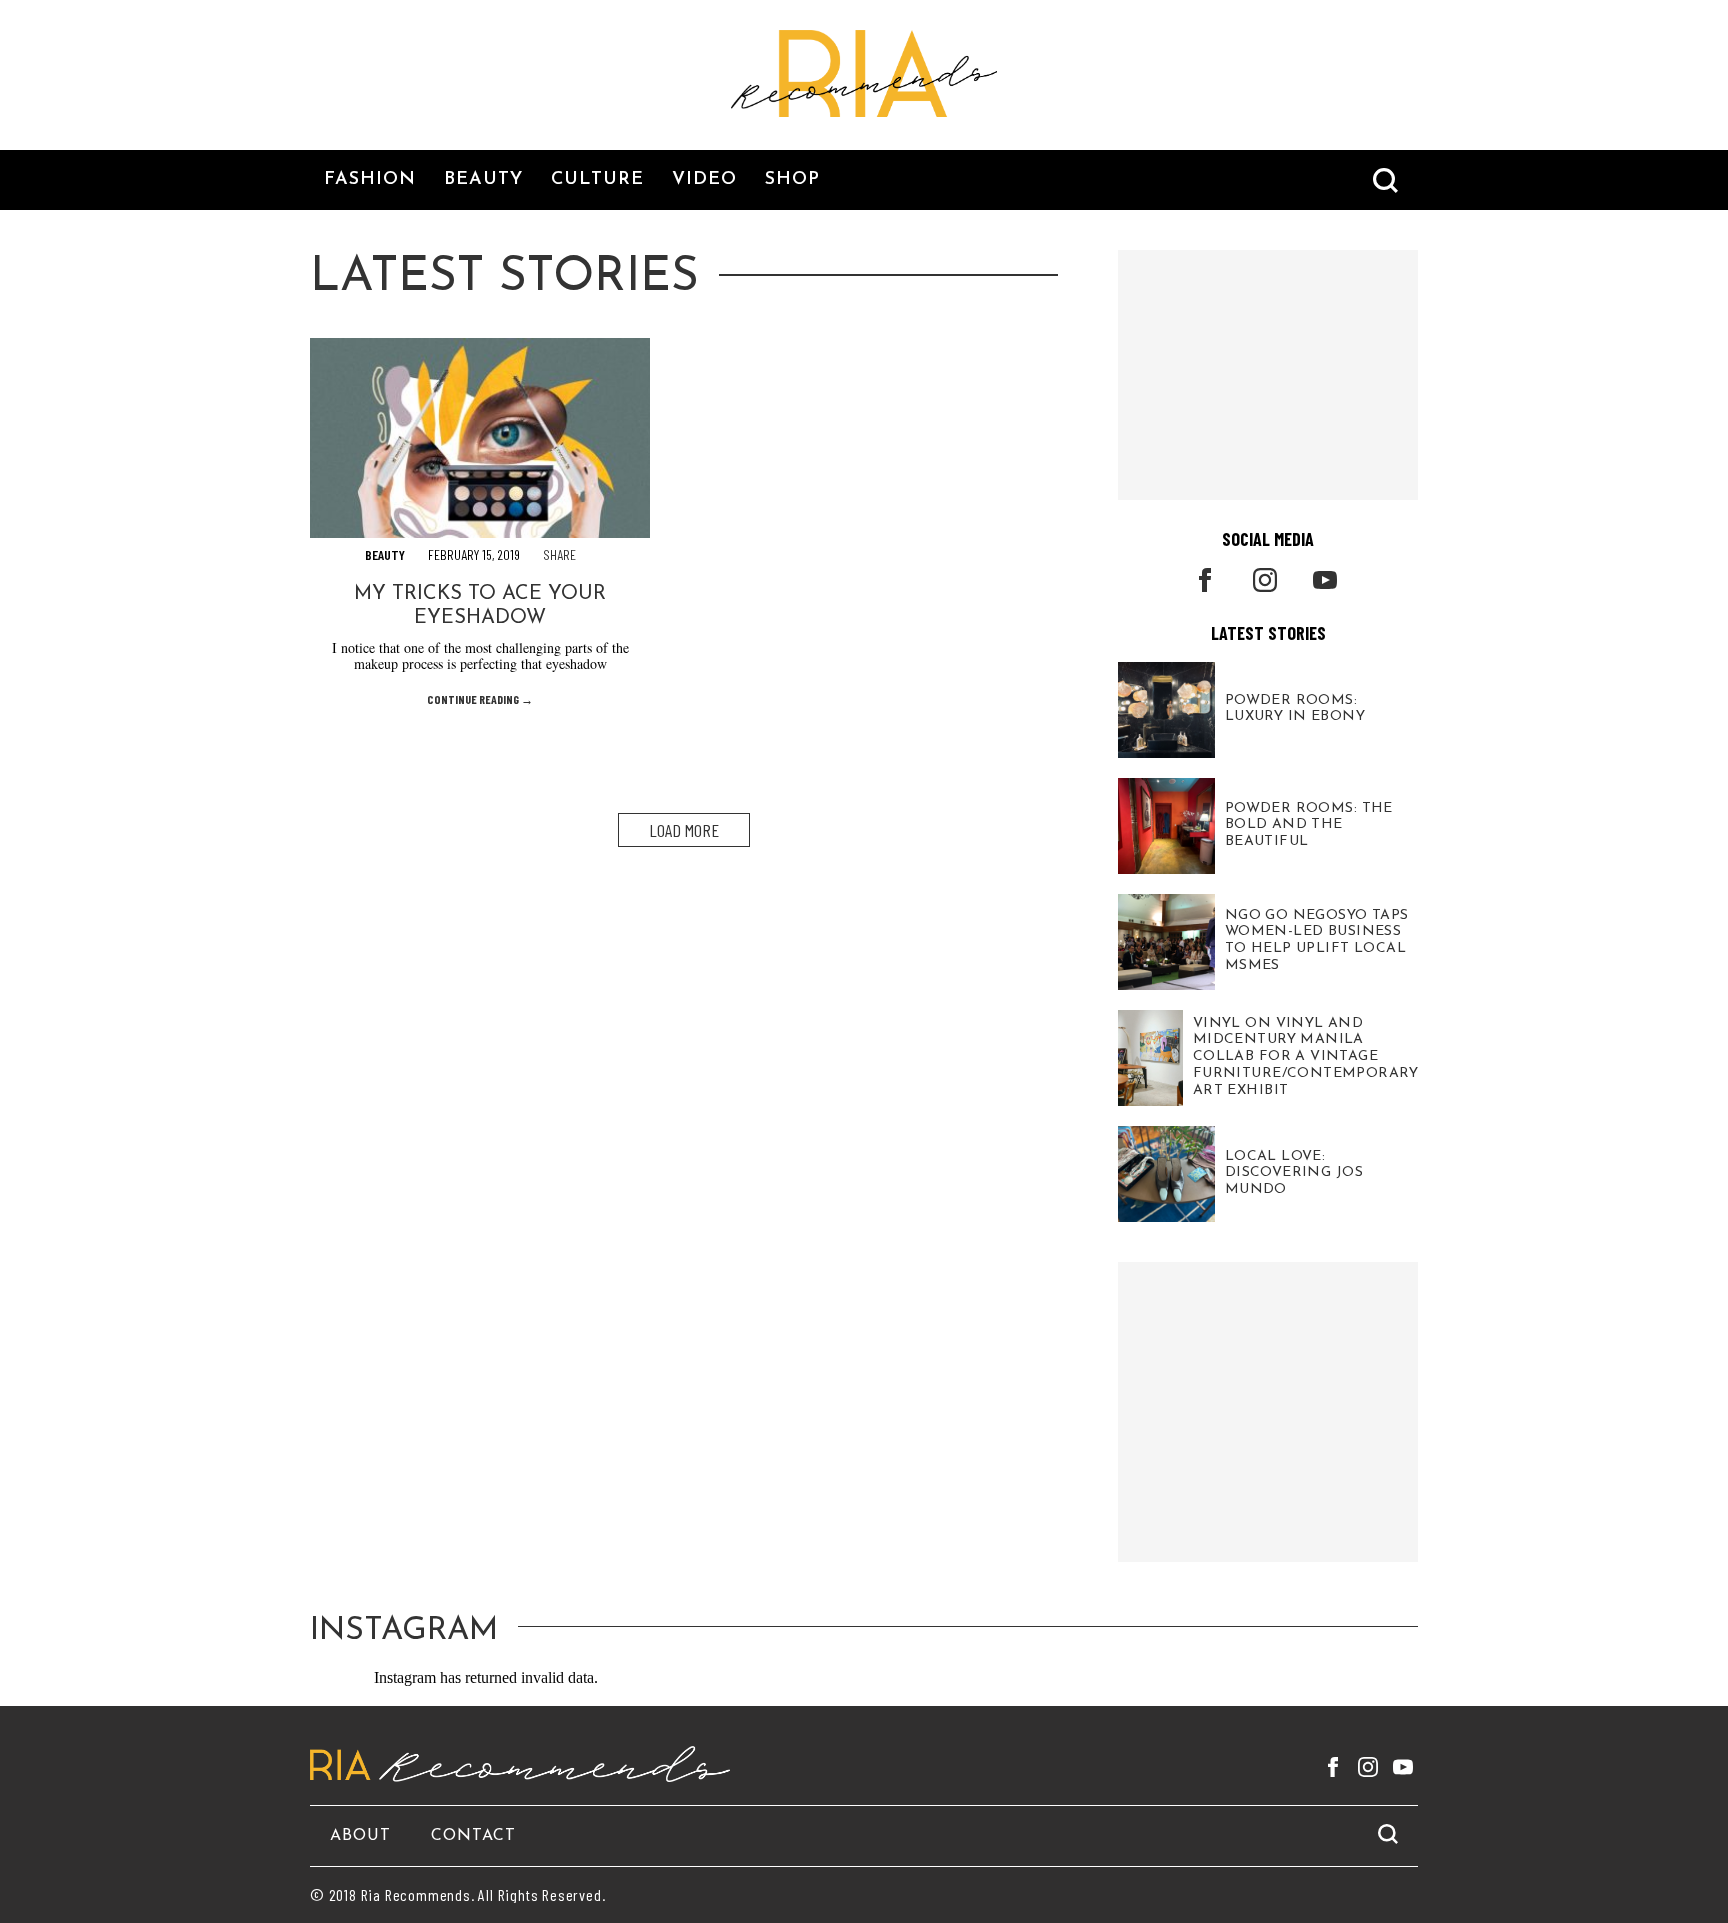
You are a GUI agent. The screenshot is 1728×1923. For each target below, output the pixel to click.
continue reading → (480, 699)
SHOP (792, 180)
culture (597, 180)
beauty (483, 180)
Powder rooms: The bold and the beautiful (1309, 824)
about (360, 1836)
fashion (370, 180)
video (704, 180)
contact (473, 1836)
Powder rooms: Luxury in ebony (1295, 709)
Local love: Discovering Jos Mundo (1294, 1172)
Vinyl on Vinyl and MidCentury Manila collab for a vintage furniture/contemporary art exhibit (1305, 1057)
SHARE (559, 554)
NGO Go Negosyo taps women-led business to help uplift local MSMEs (1317, 940)
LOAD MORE (684, 830)
